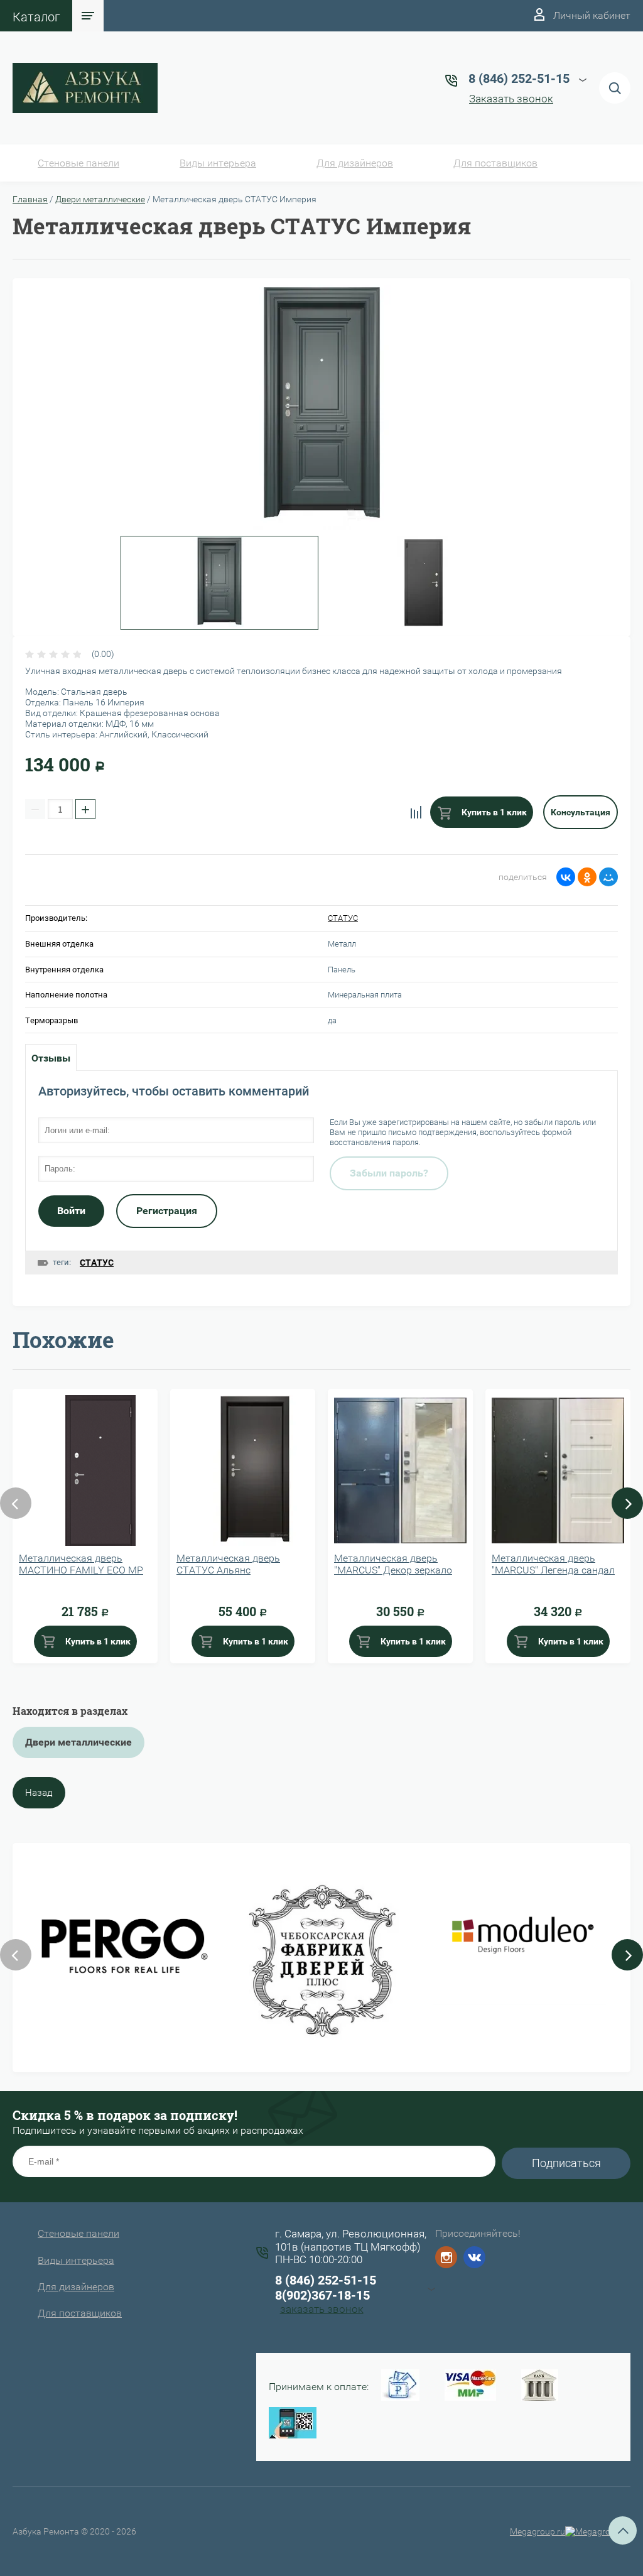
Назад (39, 1793)
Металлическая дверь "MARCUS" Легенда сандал (553, 1564)
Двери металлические (100, 199)
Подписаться (566, 2163)
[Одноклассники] (587, 877)
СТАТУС (343, 918)
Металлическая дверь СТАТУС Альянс (228, 1564)
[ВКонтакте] (566, 877)
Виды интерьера (218, 163)
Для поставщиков (495, 163)
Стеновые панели (78, 163)
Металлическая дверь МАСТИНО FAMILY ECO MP (81, 1564)
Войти (71, 1211)
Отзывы (51, 1058)
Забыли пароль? (389, 1173)
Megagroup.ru (538, 2531)
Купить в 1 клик (493, 812)
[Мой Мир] (608, 877)
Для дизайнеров (355, 163)
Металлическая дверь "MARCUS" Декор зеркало (393, 1564)
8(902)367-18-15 (322, 2295)
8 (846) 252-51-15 (326, 2280)
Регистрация (167, 1211)
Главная (30, 199)
